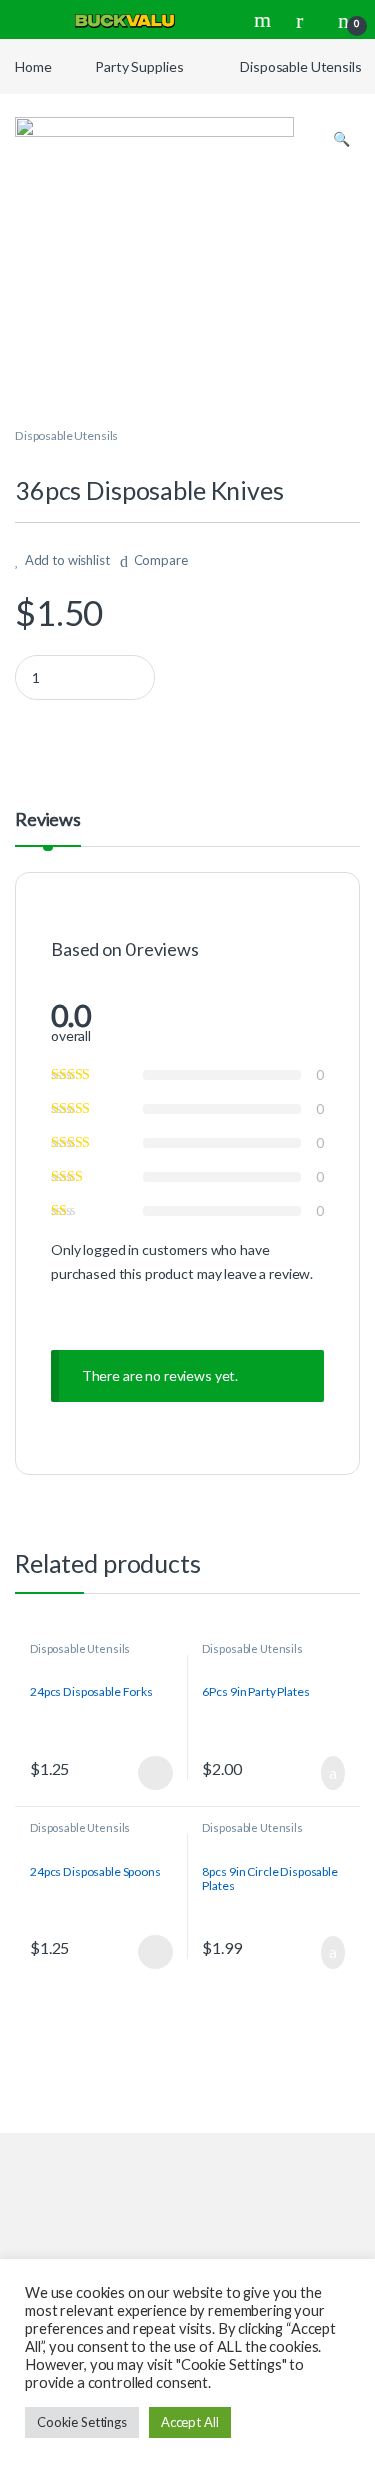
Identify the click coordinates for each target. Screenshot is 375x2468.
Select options (149, 1773)
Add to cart (332, 1773)
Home (33, 66)
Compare (161, 560)
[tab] (48, 828)
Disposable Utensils (300, 66)
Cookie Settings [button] (82, 2422)
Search (265, 20)
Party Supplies (139, 66)
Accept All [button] (190, 2422)
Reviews (48, 820)
